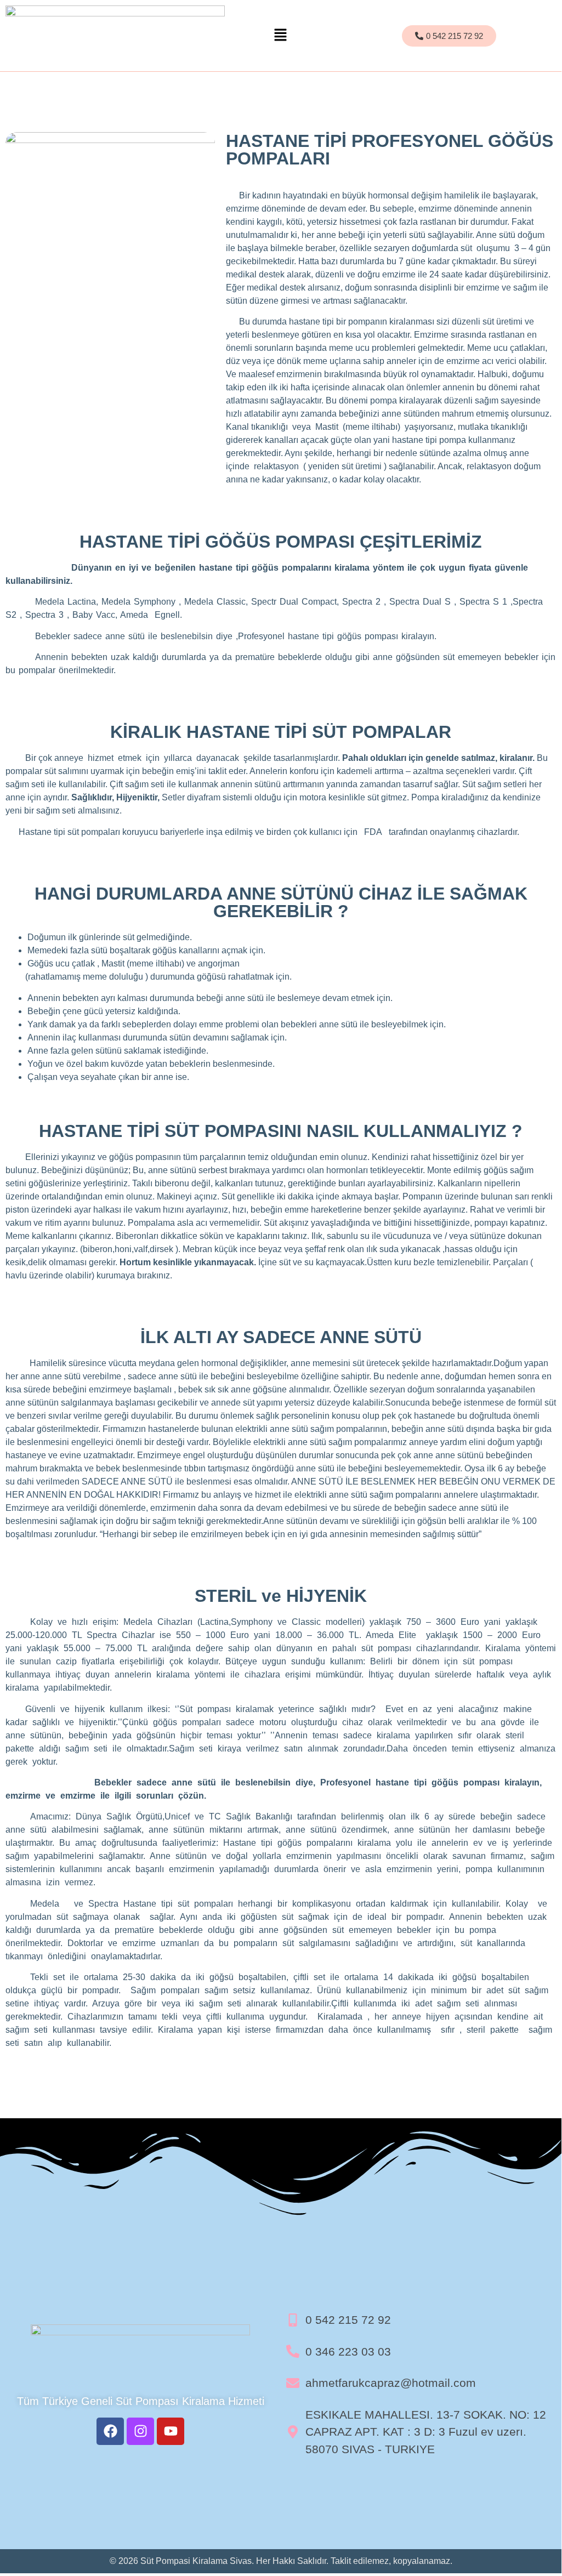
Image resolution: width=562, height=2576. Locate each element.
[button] (281, 35)
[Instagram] (140, 2431)
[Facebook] (110, 2431)
